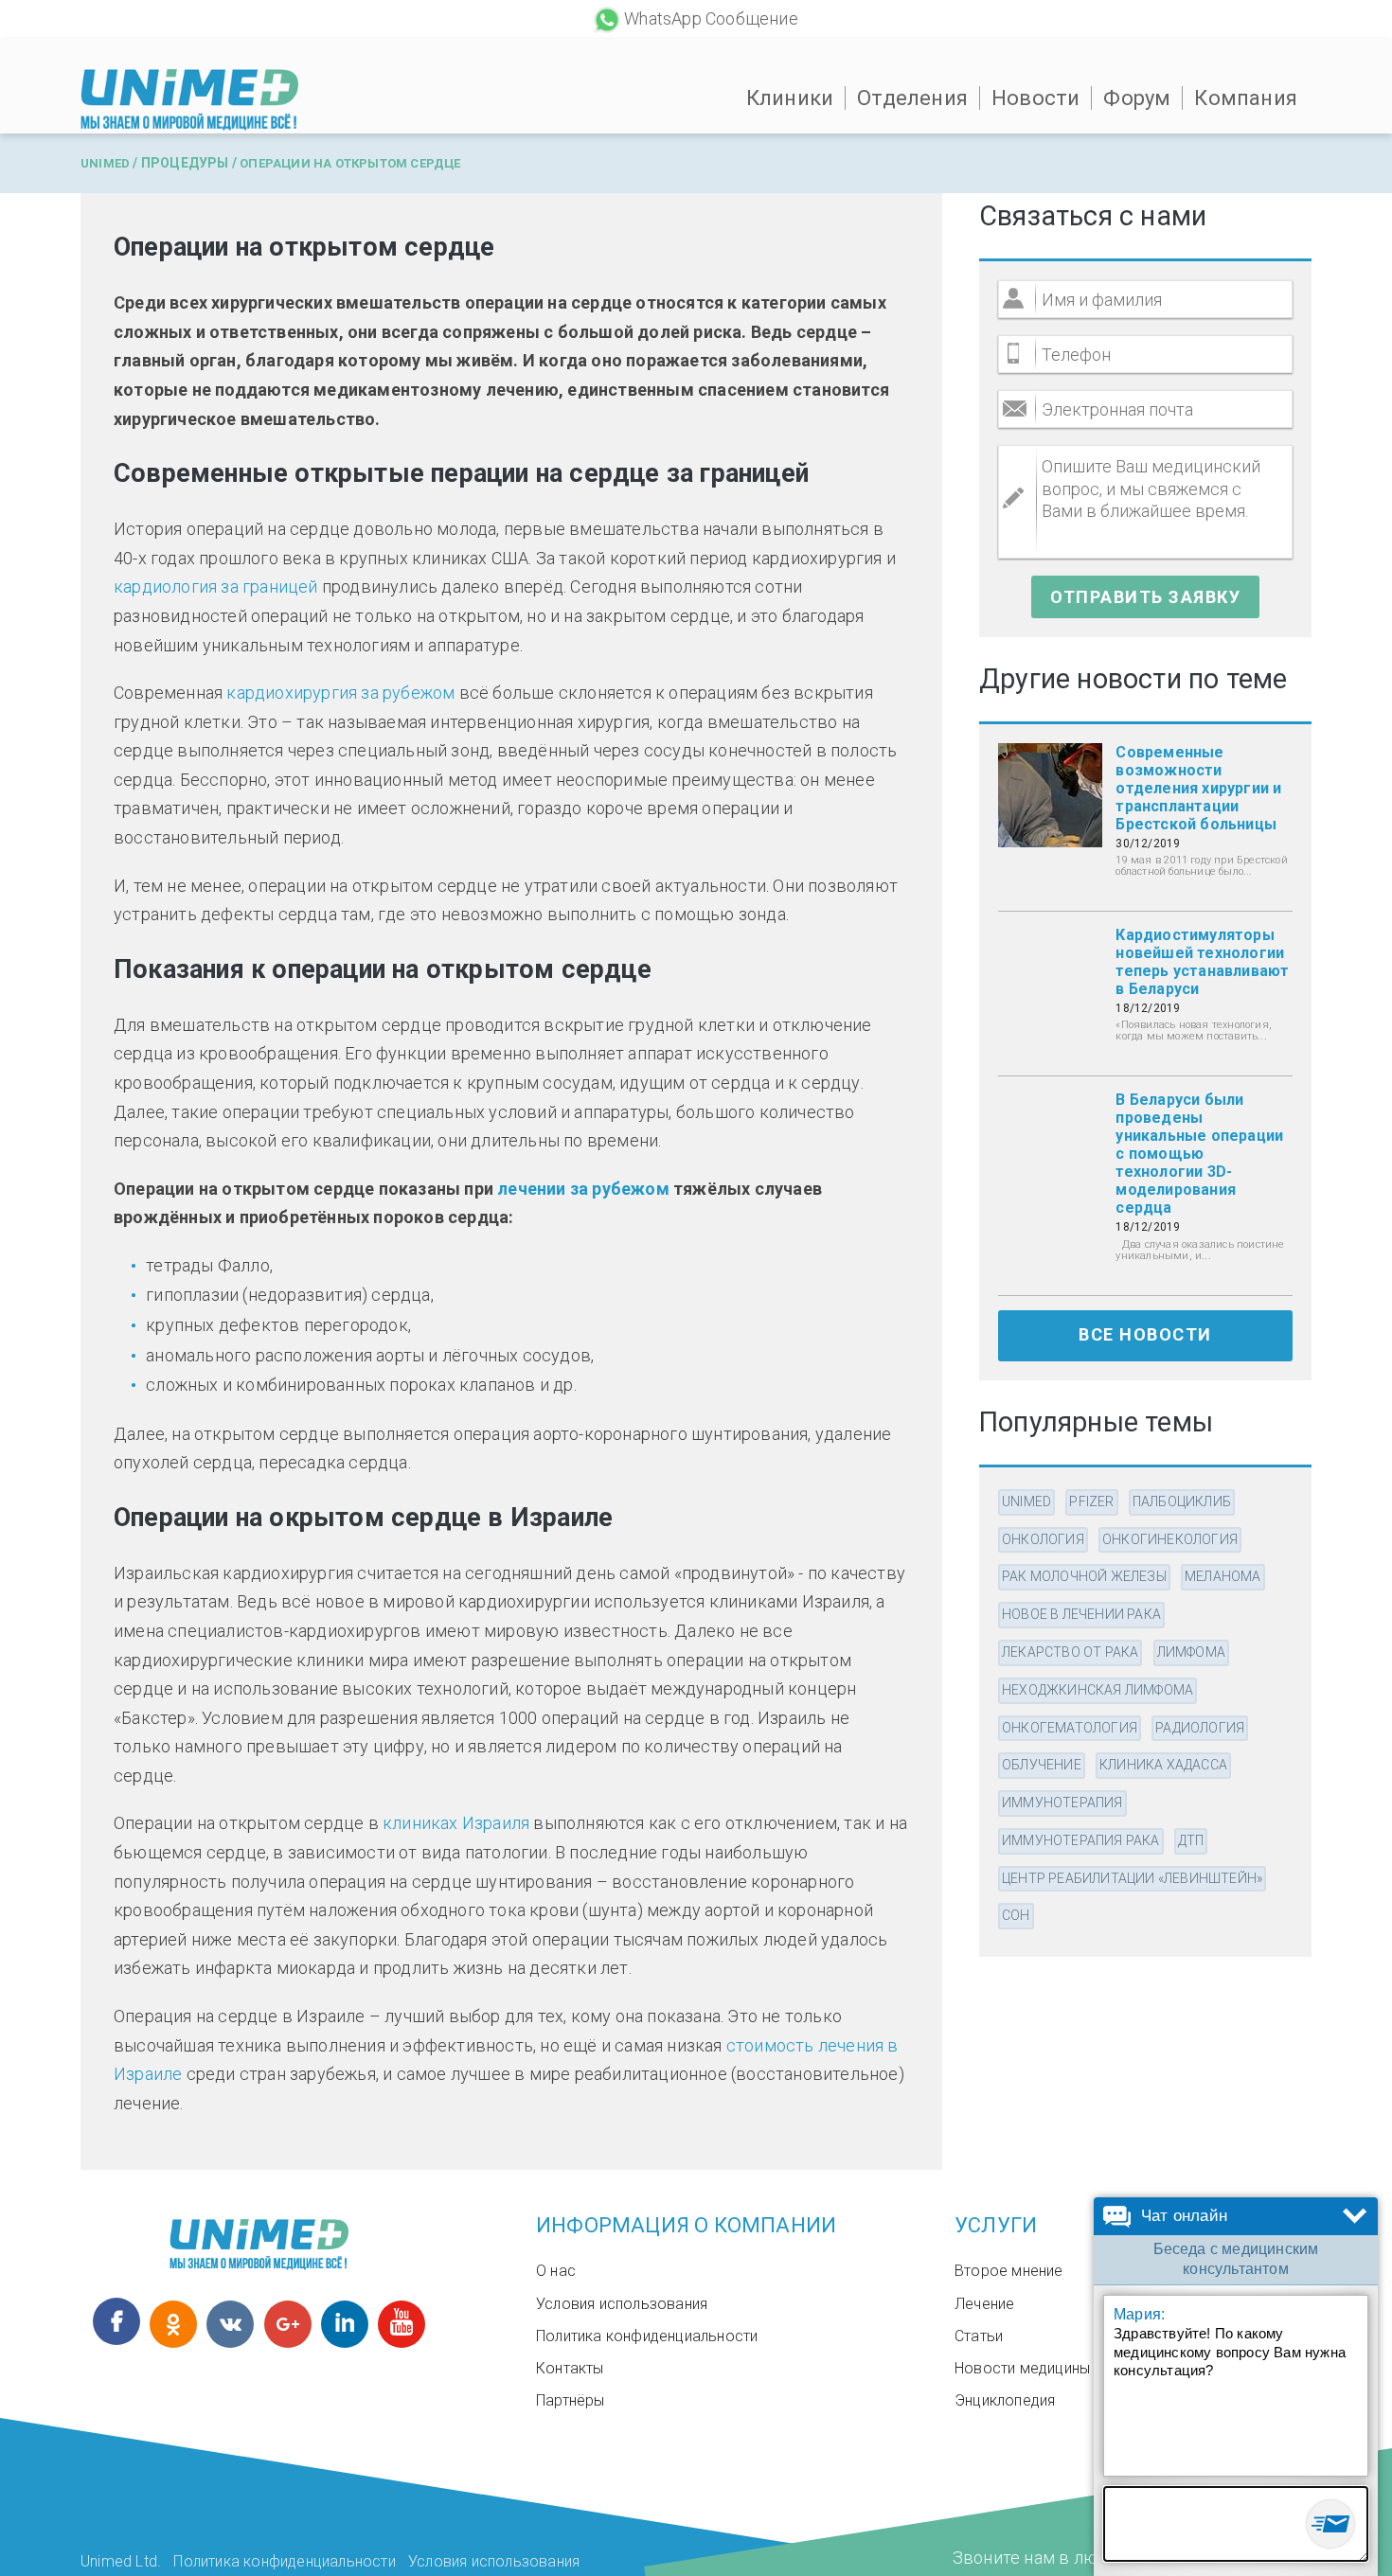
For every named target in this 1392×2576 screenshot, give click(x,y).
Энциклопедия (1005, 2400)
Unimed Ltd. (121, 2561)
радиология (1200, 1728)
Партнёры (571, 2400)
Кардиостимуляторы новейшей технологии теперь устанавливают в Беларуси (1202, 962)
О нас (556, 2271)
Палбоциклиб (1182, 1501)
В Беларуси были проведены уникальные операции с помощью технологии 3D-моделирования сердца (1199, 1154)
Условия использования (622, 2304)
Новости (1035, 98)
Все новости (1145, 1334)
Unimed (105, 163)
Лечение (984, 2304)
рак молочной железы (1084, 1576)
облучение (1042, 1765)
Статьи (979, 2336)
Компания (1246, 98)
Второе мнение (1009, 2271)
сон (1016, 1915)
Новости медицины (1022, 2368)
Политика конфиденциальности (647, 2336)
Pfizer (1091, 1501)
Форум (1137, 98)
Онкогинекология (1170, 1539)
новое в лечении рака (1081, 1614)
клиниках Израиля (456, 1823)
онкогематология (1070, 1728)
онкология (1043, 1539)
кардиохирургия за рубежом (340, 693)
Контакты (570, 2368)
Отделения (912, 98)
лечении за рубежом (583, 1189)
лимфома (1191, 1652)
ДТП (1191, 1840)
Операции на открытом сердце (350, 163)
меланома (1223, 1576)
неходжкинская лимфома (1098, 1690)
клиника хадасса (1163, 1765)
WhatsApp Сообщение (711, 18)
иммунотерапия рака (1081, 1840)
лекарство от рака (1070, 1652)
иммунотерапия (1062, 1803)
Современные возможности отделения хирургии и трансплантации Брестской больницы (1198, 788)
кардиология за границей (216, 586)
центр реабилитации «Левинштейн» (1132, 1878)
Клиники (790, 98)
